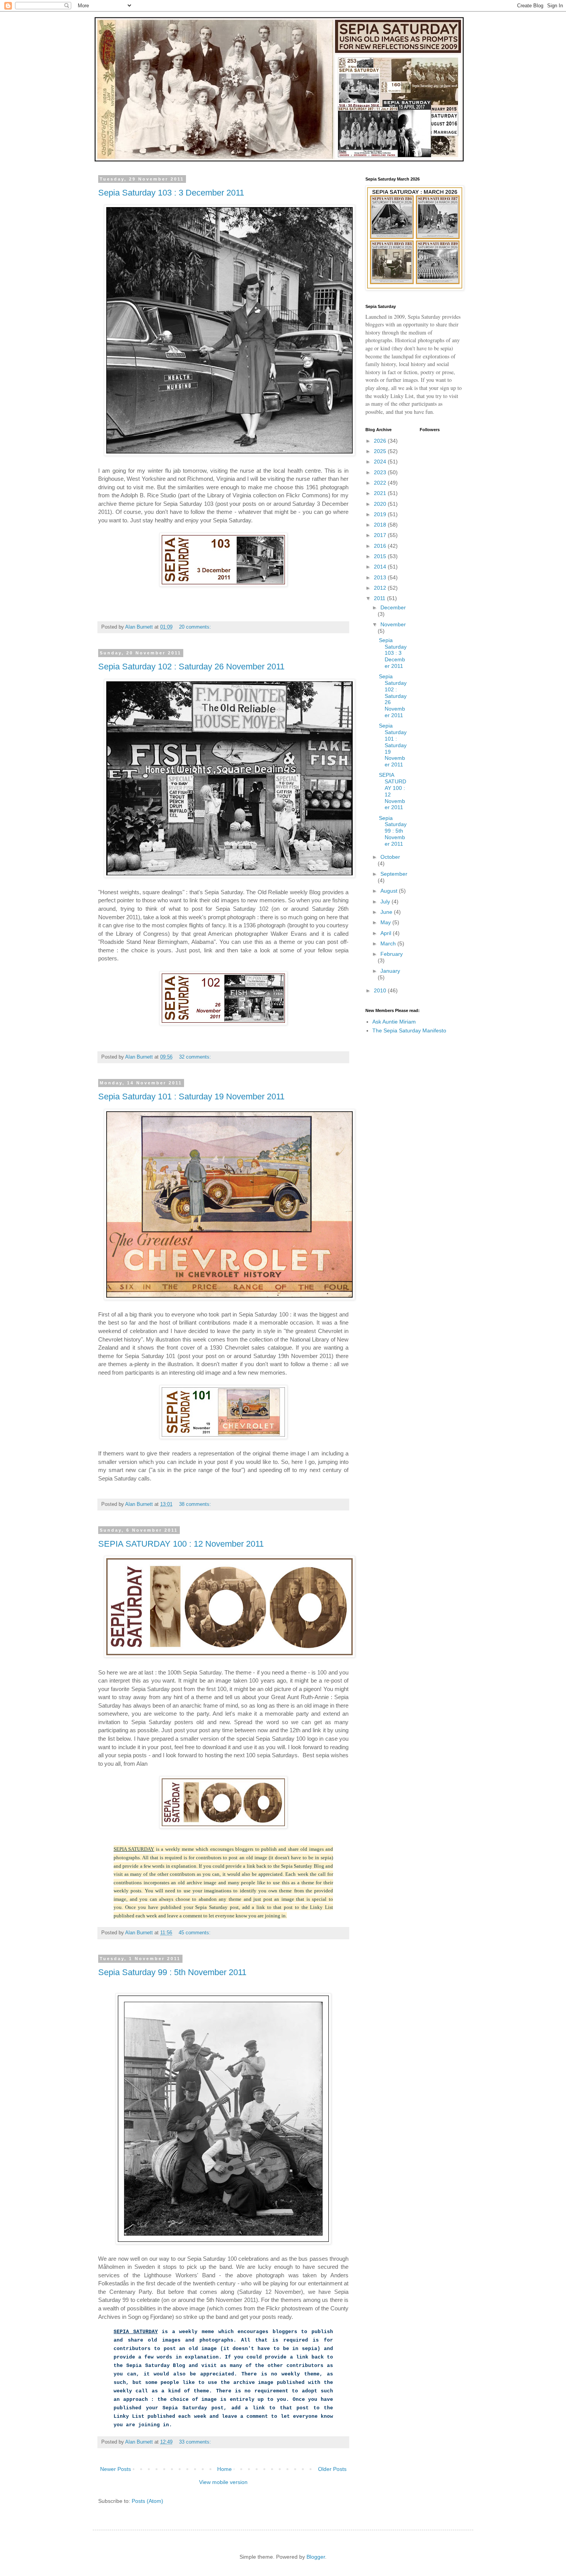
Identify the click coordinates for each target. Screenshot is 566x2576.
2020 (381, 504)
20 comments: (196, 627)
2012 (381, 588)
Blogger (316, 2557)
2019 (381, 514)
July (386, 902)
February (392, 954)
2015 (381, 556)
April (387, 933)
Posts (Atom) (147, 2501)
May (386, 922)
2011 (380, 598)
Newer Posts (116, 2469)
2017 (381, 535)
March (389, 943)
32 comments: (196, 1057)
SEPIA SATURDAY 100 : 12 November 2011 (181, 1544)
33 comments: (196, 2442)
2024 (381, 462)
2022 (381, 483)
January (390, 971)
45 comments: (195, 1933)
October (390, 857)
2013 (381, 577)
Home (224, 2469)
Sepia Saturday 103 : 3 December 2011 (171, 193)
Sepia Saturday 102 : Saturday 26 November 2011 (191, 667)
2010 (381, 990)
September (394, 874)
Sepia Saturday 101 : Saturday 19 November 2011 (191, 1096)
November (393, 624)
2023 (381, 472)
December (393, 607)
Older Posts (332, 2469)
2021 (381, 493)
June (387, 912)
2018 (381, 525)
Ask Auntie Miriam (394, 1022)
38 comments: (196, 1504)
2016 (381, 546)
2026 (381, 441)
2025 (381, 451)
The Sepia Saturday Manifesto (409, 1030)
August (390, 891)
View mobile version (223, 2482)
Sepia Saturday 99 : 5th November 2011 (172, 1972)
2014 (381, 567)
